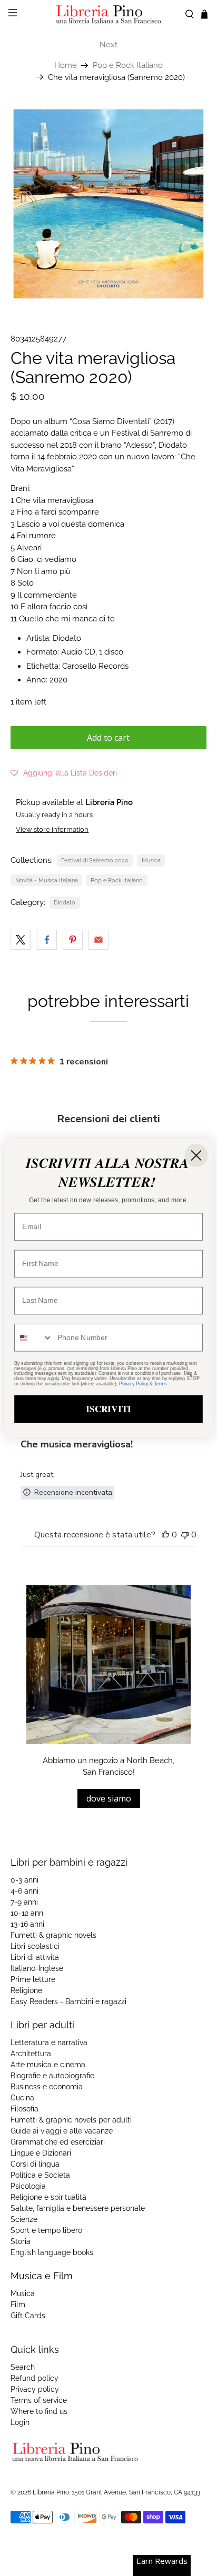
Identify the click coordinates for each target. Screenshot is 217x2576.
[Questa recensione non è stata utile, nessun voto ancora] (185, 1535)
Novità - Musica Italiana (47, 880)
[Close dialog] (196, 1155)
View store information (52, 829)
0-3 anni (24, 1880)
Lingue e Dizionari (41, 2153)
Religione (26, 1990)
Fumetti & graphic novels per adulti (71, 2120)
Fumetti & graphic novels (53, 1935)
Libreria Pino (51, 2492)
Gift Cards (28, 2316)
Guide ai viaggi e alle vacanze (62, 2131)
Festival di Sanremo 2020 (95, 860)
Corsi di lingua (35, 2164)
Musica (151, 860)
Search (23, 2367)
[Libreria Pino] (108, 14)
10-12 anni (28, 1913)
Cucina (22, 2098)
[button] (64, 773)
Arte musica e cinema (48, 2065)
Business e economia (47, 2087)
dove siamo (109, 1798)
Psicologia (28, 2186)
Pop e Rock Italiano (128, 66)
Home (66, 66)
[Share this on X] (21, 940)
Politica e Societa (40, 2175)
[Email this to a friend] (98, 940)
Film (18, 2305)
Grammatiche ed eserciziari (58, 2142)
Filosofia (24, 2109)
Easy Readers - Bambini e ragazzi (68, 2001)
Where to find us (39, 2411)
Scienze (24, 2219)
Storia (21, 2241)
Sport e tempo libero (46, 2230)
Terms (161, 1384)
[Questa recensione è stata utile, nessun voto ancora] (165, 1535)
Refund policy (34, 2378)
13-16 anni (27, 1924)
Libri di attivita (35, 1957)
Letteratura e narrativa (49, 2042)
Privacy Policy (134, 1384)
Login (20, 2422)
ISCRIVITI (108, 1409)
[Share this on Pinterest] (73, 940)
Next (108, 45)
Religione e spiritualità (48, 2197)
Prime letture (33, 1979)
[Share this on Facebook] (47, 940)
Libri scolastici (35, 1946)
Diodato (65, 902)
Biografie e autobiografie (52, 2076)
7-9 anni (24, 1902)
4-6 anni (24, 1891)
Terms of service (39, 2400)
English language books (52, 2252)
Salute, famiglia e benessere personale (78, 2208)
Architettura (31, 2054)
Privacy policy (35, 2389)
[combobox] (34, 1338)
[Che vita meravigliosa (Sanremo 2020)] (108, 204)
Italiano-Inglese (37, 1968)
